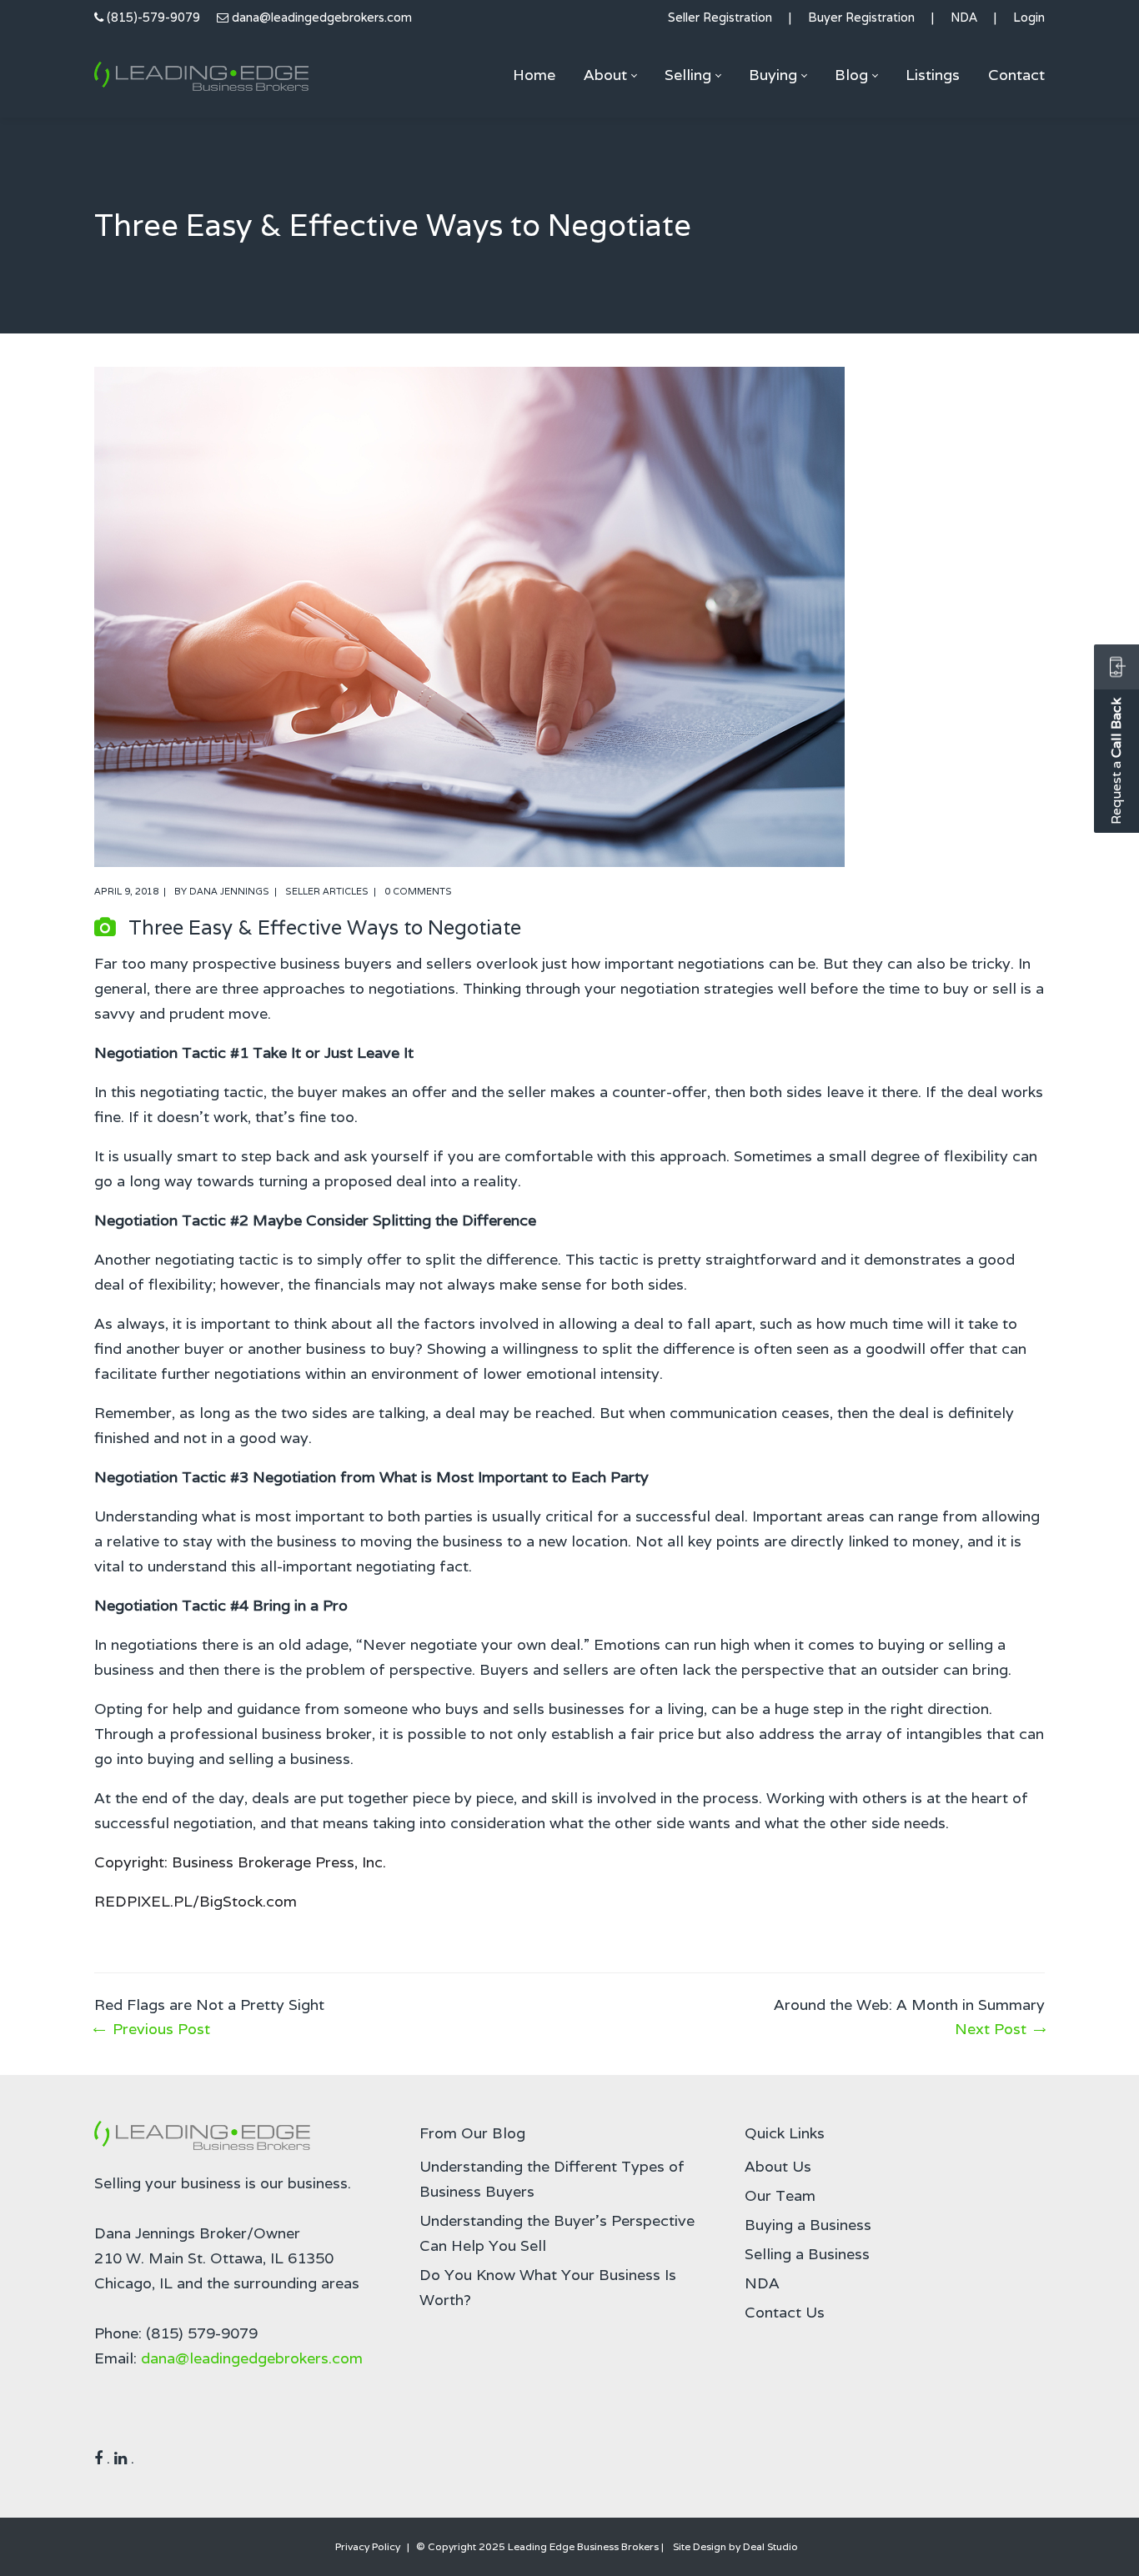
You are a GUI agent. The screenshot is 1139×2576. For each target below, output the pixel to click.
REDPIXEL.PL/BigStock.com (196, 1901)
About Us (778, 2166)
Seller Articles (327, 891)
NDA (964, 17)
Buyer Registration (861, 17)
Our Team (780, 2195)
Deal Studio (770, 2546)
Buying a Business (808, 2225)
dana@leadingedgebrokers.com (322, 17)
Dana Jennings (229, 891)
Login (1029, 17)
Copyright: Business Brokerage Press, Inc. (240, 1862)
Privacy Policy (368, 2546)
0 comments (418, 891)
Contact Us (785, 2312)
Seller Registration (720, 17)
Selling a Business (807, 2254)
